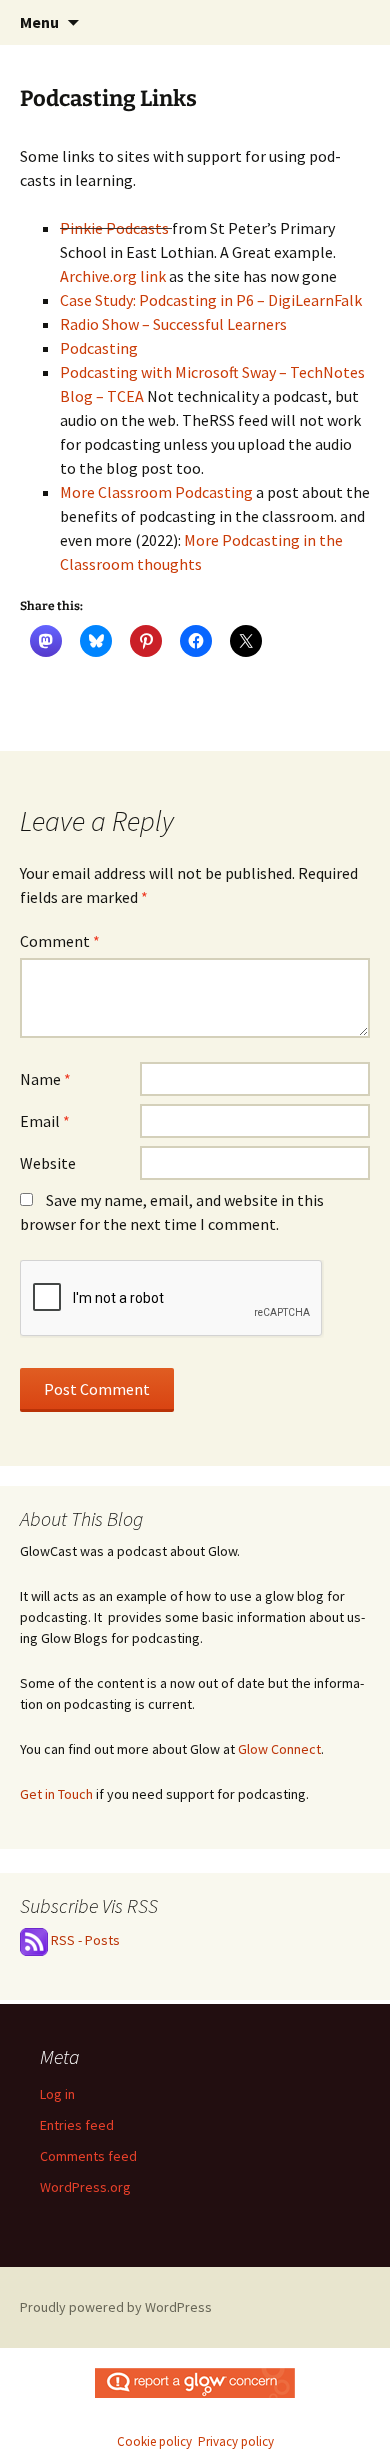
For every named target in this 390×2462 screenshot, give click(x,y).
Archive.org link (113, 276)
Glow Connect (279, 1749)
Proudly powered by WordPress (116, 2307)
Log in (57, 2094)
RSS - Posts (84, 1940)
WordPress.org (85, 2187)
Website (48, 1163)
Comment (60, 941)
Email (45, 1121)
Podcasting (99, 348)
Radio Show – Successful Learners (173, 324)
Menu (39, 22)
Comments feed (88, 2156)
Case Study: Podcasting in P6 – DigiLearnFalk (211, 300)
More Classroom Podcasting (156, 492)
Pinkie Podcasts (114, 228)
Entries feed (77, 2125)
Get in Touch (56, 1794)
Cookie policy (154, 2441)
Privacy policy (236, 2441)
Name (45, 1079)
